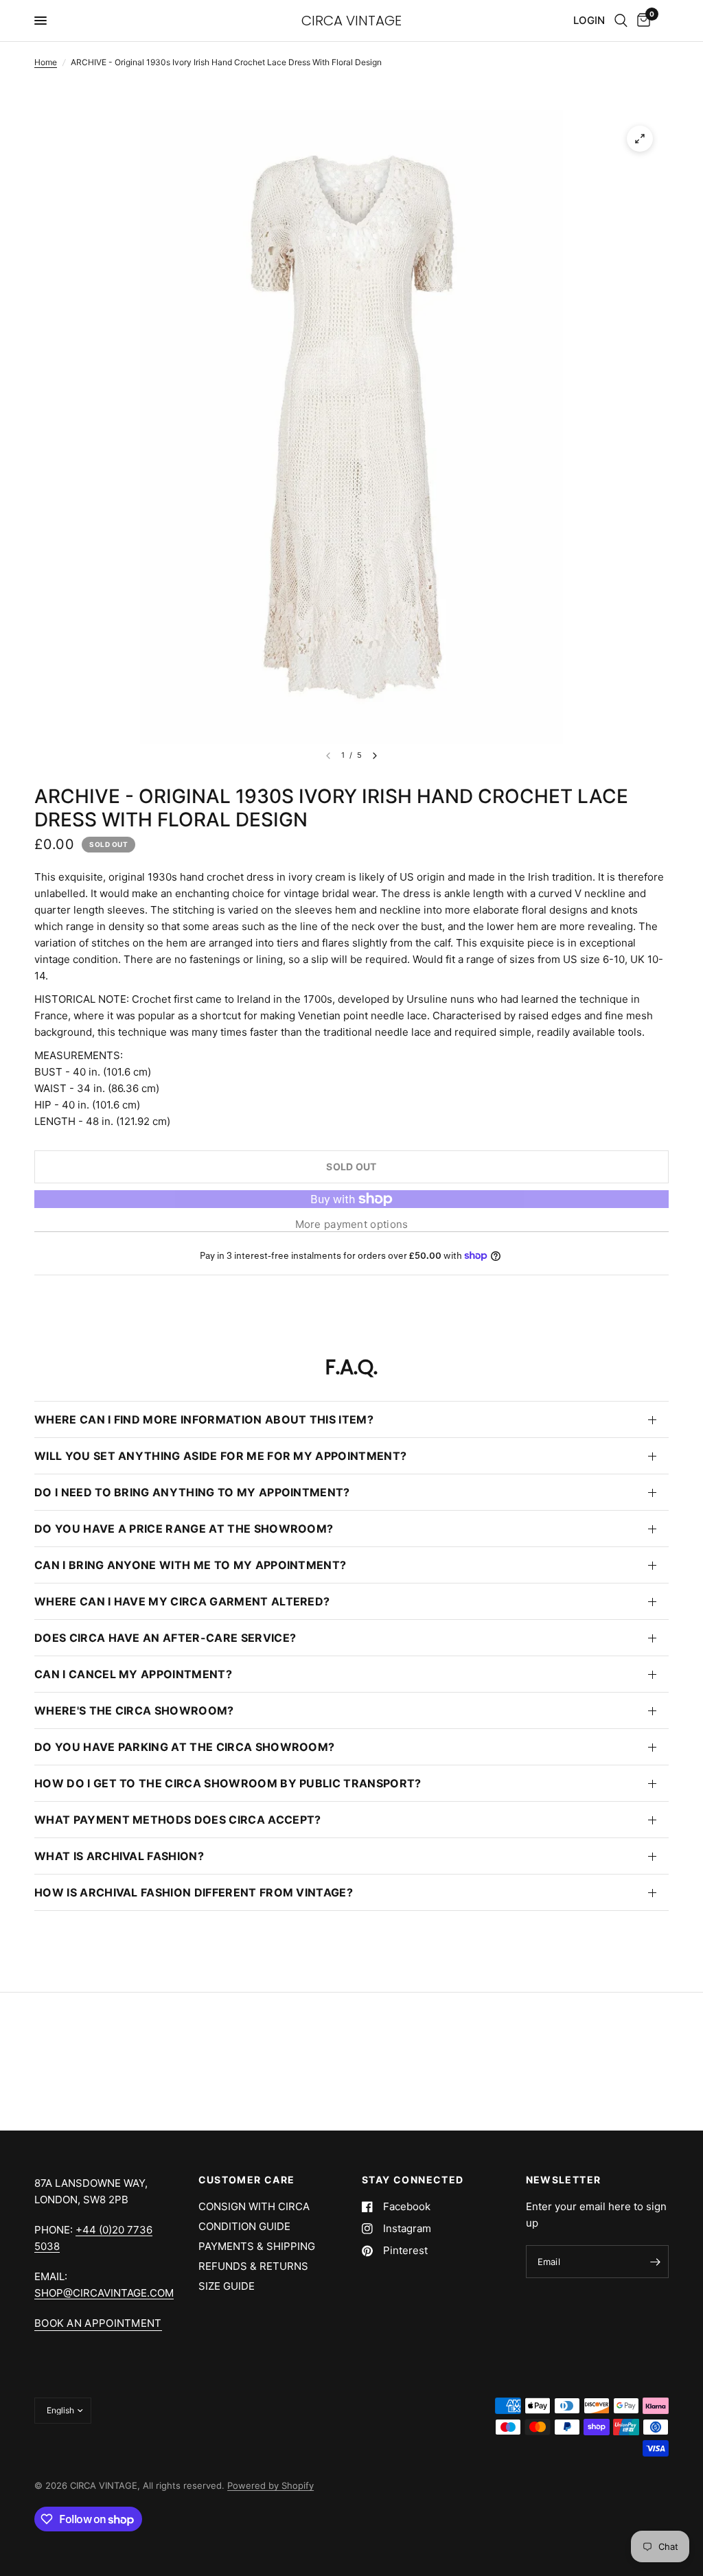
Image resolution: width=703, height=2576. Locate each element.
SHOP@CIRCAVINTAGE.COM (104, 2293)
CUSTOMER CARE (247, 2180)
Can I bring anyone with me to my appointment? (190, 1565)
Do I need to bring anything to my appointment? (192, 1492)
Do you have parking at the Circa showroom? (184, 1747)
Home (46, 62)
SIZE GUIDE (227, 2286)
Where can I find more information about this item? (204, 1419)
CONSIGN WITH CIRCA (254, 2206)
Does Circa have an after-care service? (165, 1638)
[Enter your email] (655, 2262)
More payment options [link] (352, 1224)
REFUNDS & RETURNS (253, 2266)
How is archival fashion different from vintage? (194, 1892)
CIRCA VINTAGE (351, 21)
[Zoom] (640, 139)
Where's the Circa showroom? (134, 1710)
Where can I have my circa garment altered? (182, 1601)
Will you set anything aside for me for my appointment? (220, 1456)
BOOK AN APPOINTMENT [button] (98, 2323)
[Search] (621, 21)
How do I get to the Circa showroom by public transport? (228, 1783)
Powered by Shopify (270, 2485)
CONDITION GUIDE (244, 2226)
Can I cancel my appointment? (133, 1674)
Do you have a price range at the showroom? (184, 1529)
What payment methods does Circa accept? (177, 1820)
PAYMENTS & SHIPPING (257, 2246)
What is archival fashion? (119, 1856)
